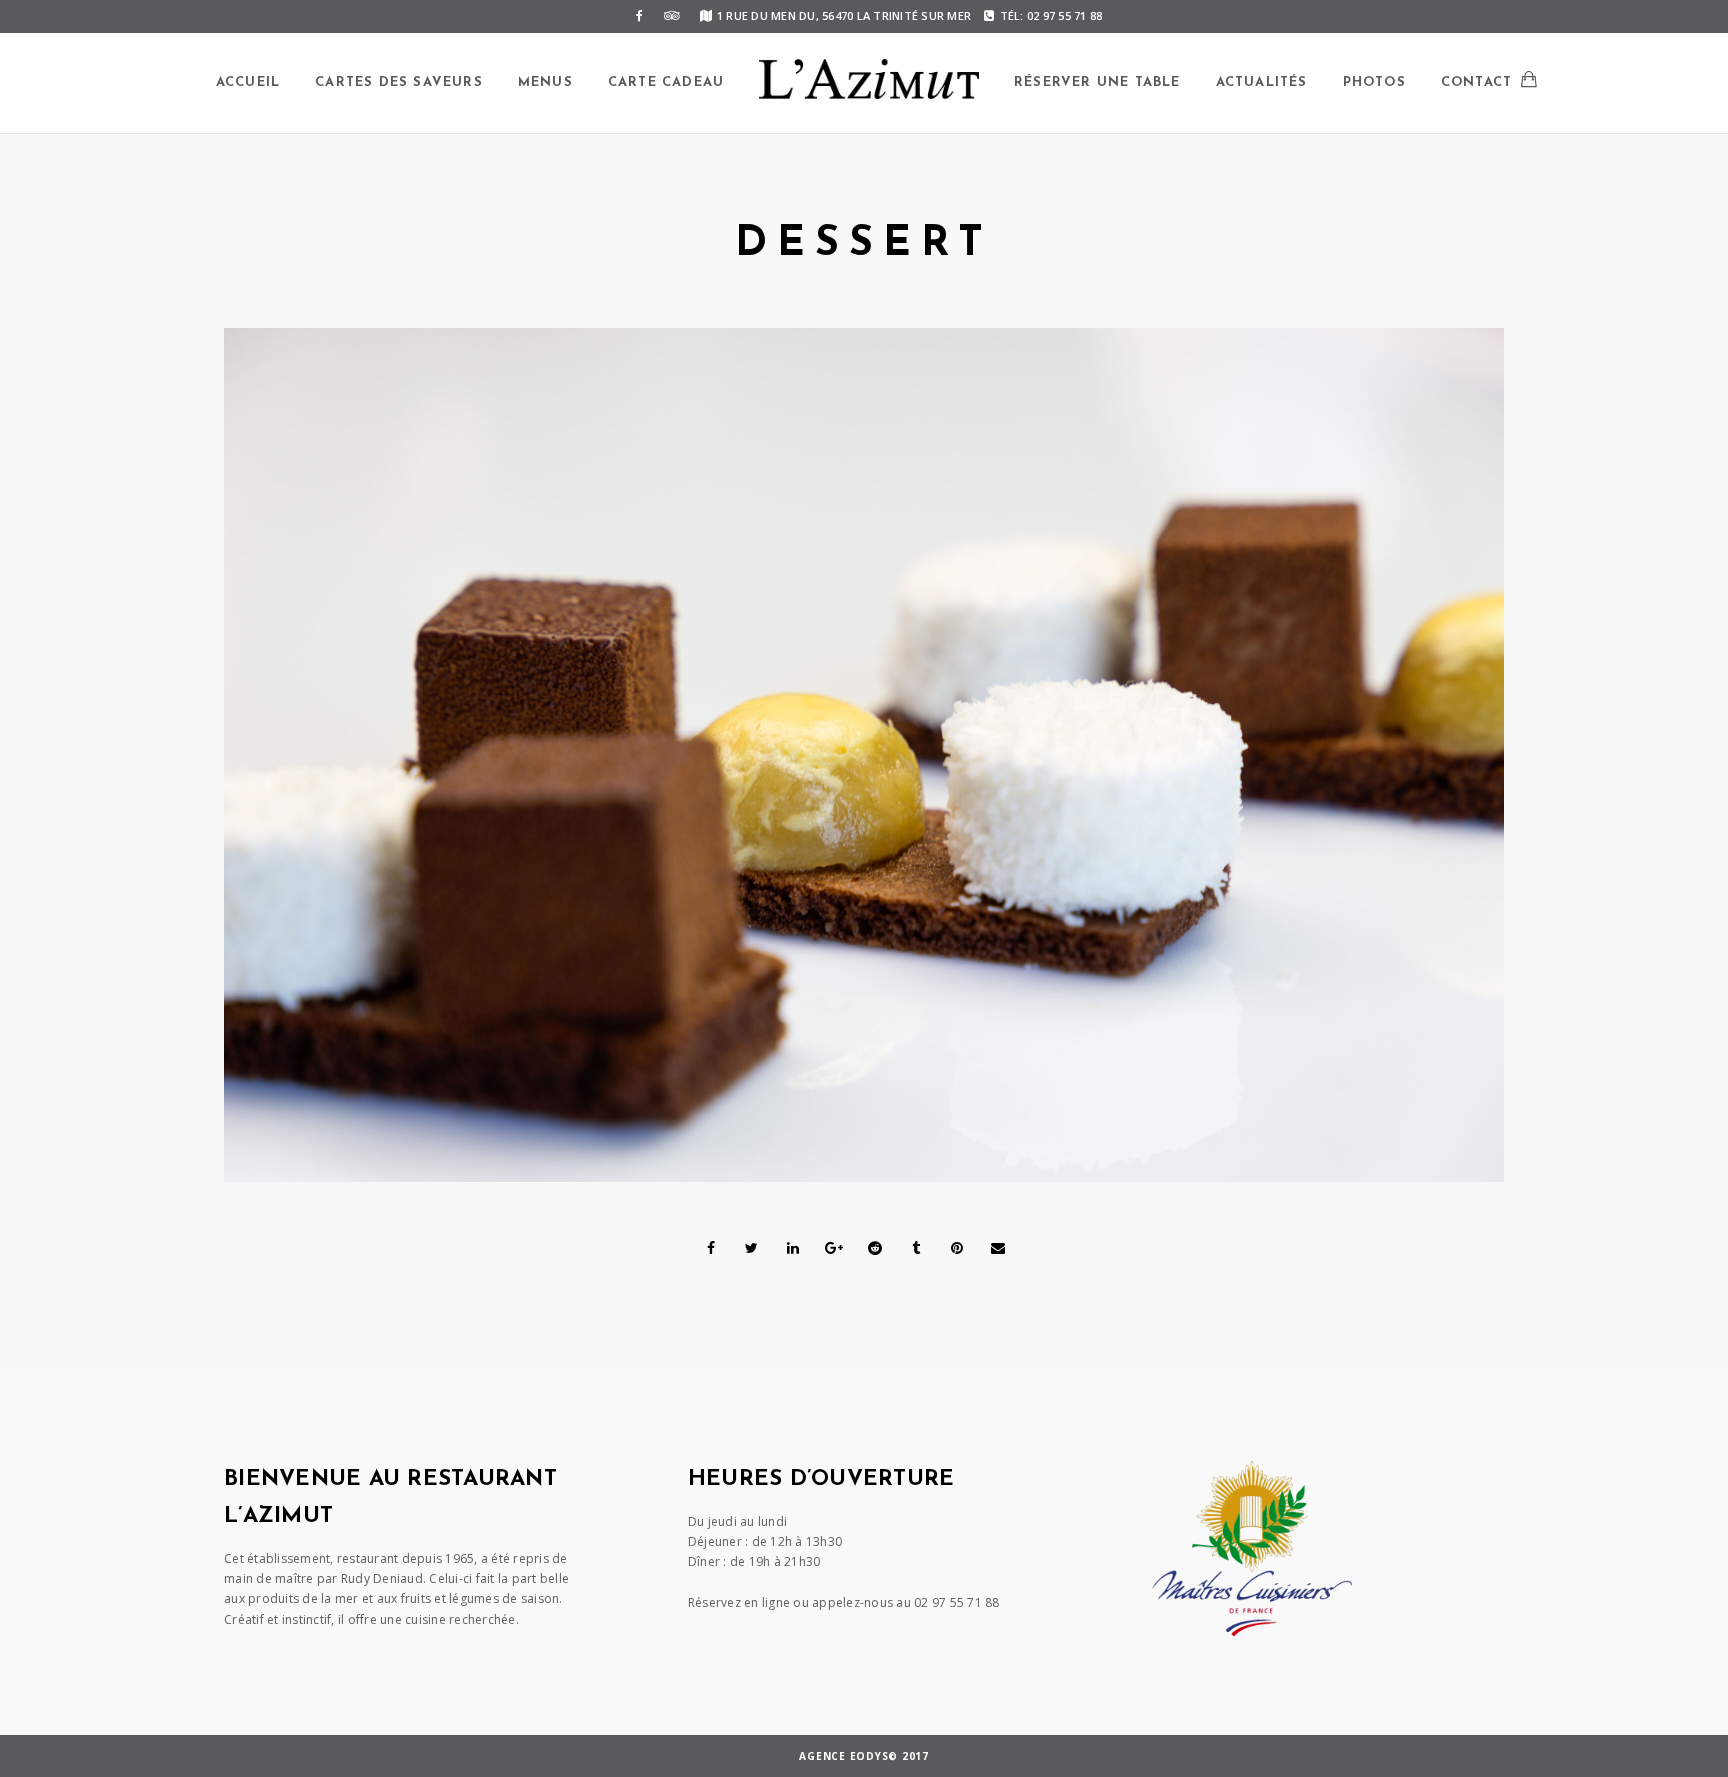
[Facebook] (640, 16)
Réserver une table (1097, 82)
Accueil (248, 82)
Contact (1476, 82)
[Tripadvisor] (672, 16)
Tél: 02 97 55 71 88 (1051, 15)
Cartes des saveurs (399, 82)
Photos (1374, 82)
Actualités (1262, 82)
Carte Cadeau (666, 82)
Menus (545, 82)
